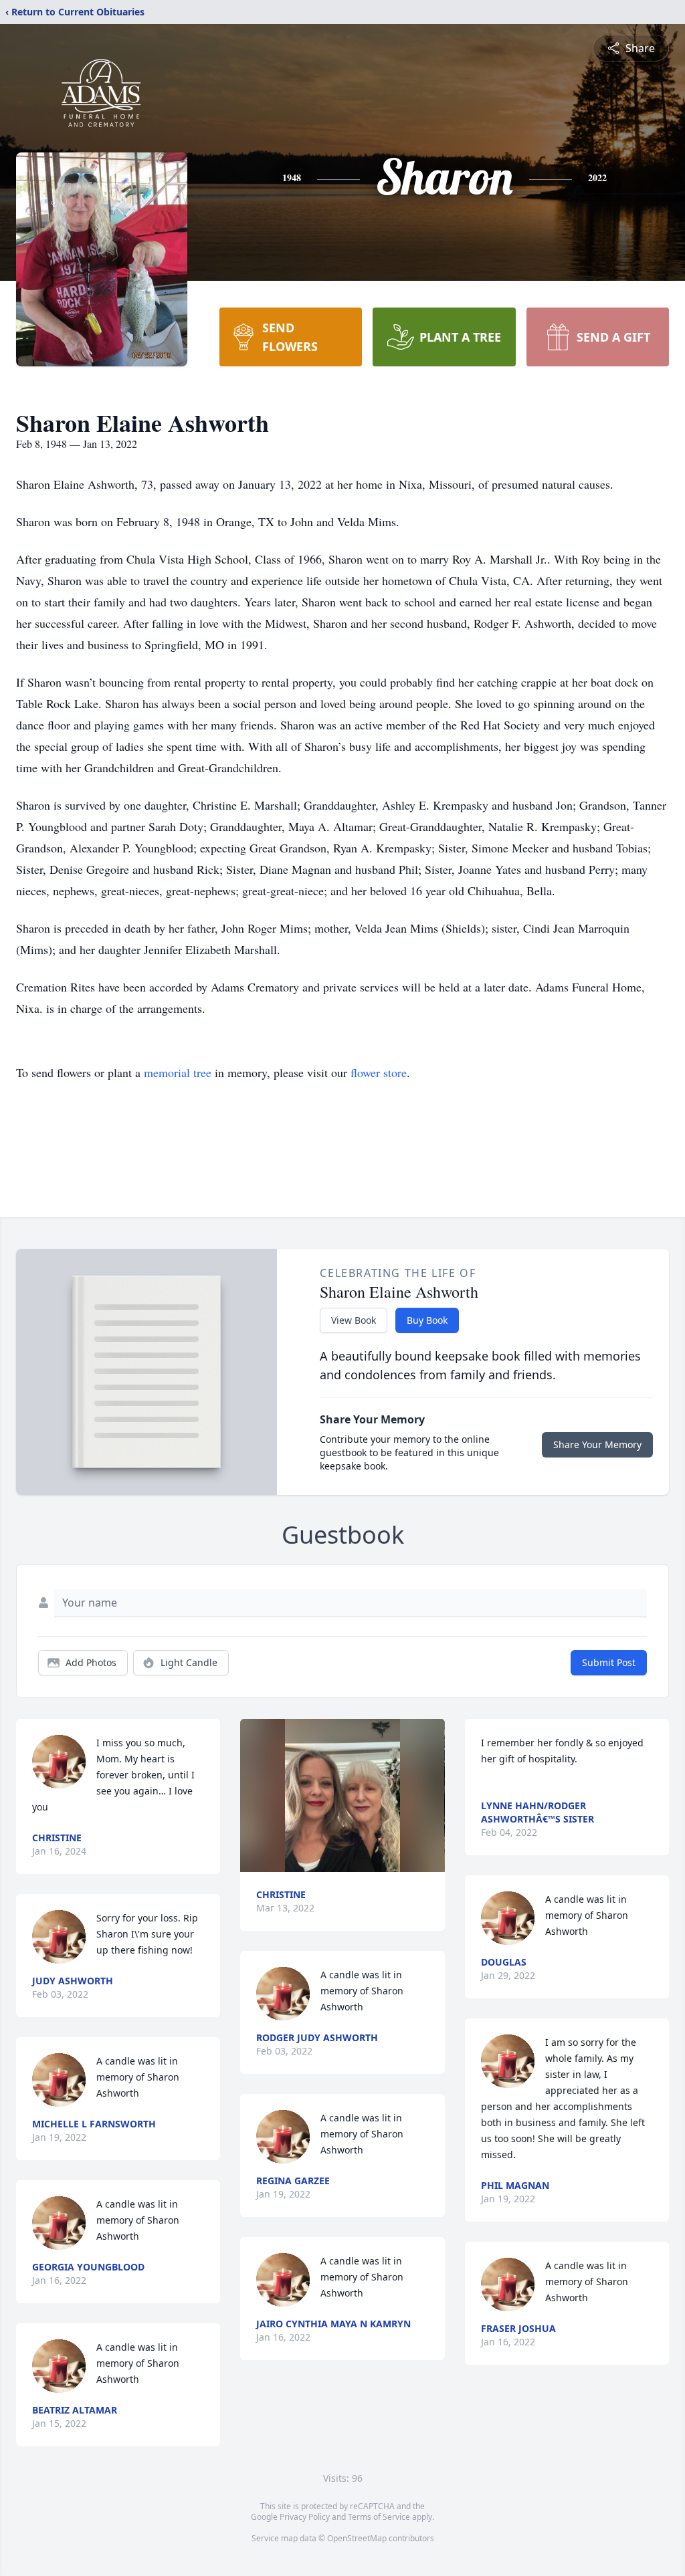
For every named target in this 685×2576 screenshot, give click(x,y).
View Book (354, 1320)
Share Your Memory (597, 1444)
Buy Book (427, 1320)
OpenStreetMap (357, 2538)
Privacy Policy (305, 2517)
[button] (342, 1795)
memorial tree (178, 1072)
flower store (379, 1072)
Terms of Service (379, 2517)
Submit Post (609, 1662)
